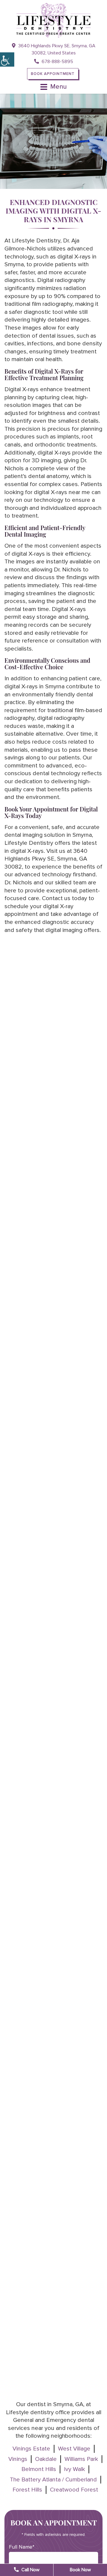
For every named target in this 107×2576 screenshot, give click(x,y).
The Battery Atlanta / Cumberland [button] (53, 2480)
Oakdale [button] (46, 2459)
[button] (7, 59)
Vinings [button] (18, 2459)
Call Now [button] (30, 2570)
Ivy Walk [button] (74, 2469)
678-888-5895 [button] (57, 62)
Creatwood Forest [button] (74, 2490)
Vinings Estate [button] (31, 2449)
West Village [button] (74, 2449)
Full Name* (22, 2547)
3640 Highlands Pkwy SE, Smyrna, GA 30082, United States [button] (56, 49)
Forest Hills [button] (27, 2490)
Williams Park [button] (81, 2459)
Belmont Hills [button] (39, 2469)
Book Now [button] (80, 2570)
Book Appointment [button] (53, 74)
